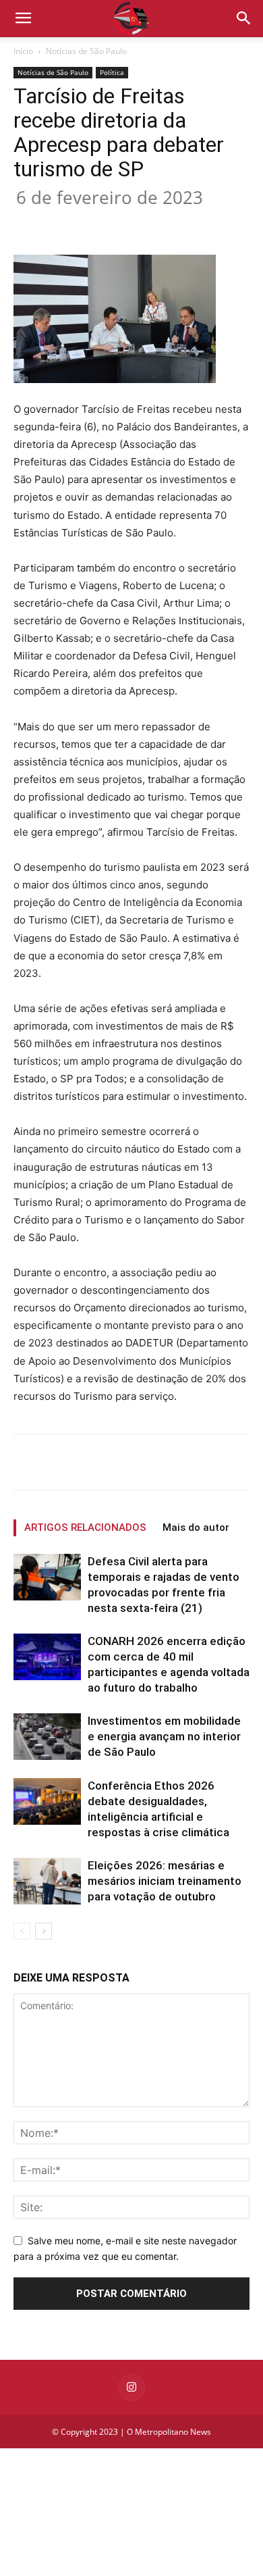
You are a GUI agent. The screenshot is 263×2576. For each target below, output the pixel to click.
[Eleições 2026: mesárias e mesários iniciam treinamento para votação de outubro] (47, 1881)
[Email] (194, 223)
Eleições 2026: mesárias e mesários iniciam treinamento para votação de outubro (165, 1881)
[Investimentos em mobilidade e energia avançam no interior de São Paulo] (47, 1737)
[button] (244, 18)
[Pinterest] (131, 223)
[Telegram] (225, 223)
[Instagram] (131, 2388)
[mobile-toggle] (23, 18)
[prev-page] (22, 1931)
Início (23, 51)
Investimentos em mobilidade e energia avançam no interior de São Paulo (164, 1736)
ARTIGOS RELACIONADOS (85, 1527)
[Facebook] (69, 223)
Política (112, 72)
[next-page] (43, 1931)
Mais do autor (196, 1527)
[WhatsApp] (163, 223)
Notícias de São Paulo (86, 51)
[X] (100, 223)
